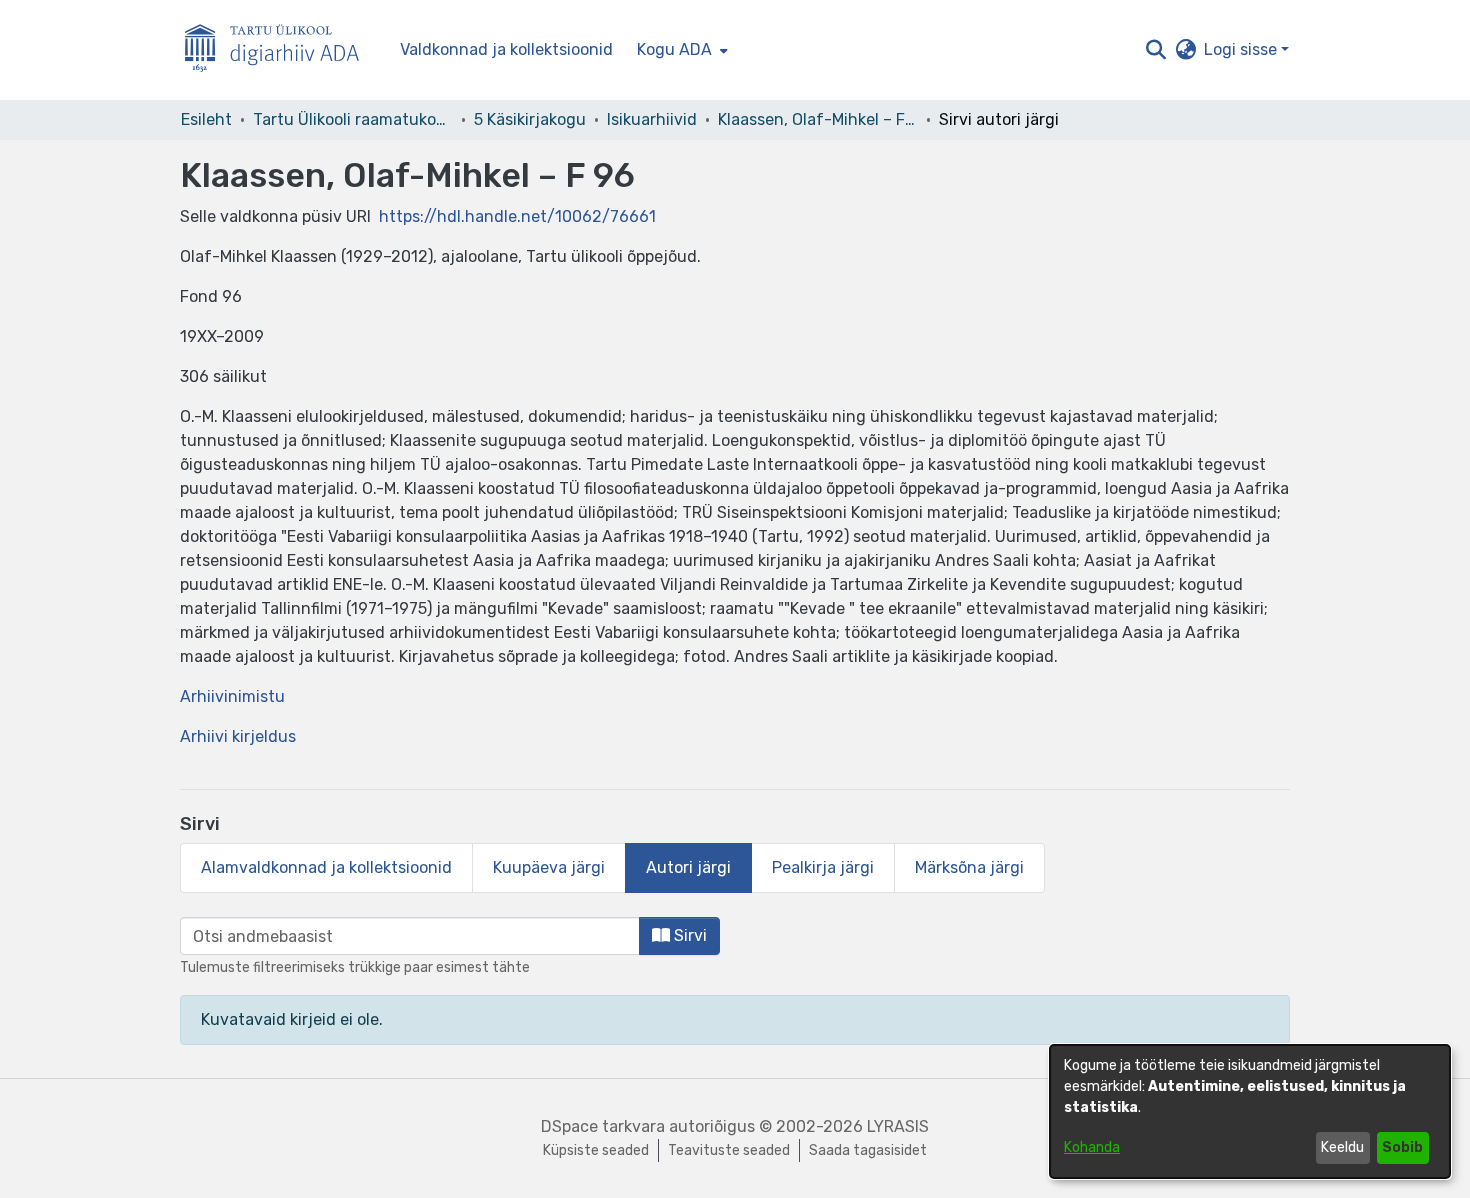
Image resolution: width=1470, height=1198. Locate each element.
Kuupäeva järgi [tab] (549, 867)
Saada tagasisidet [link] (868, 1150)
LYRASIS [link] (898, 1126)
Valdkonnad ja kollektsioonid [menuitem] (506, 49)
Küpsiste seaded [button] (596, 1150)
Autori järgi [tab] (688, 867)
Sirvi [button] (688, 935)
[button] (1155, 50)
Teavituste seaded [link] (729, 1150)
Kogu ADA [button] (674, 49)
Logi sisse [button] (1242, 49)
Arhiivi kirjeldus (238, 736)
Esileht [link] (206, 119)
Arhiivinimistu (232, 696)
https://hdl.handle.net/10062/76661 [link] (517, 216)
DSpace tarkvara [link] (603, 1126)
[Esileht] (280, 50)
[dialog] (1250, 1111)
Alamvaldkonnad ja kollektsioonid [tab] (326, 867)
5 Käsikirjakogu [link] (530, 119)
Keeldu (1342, 1147)
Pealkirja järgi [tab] (823, 867)
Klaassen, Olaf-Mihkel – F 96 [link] (818, 119)
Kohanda (1092, 1147)
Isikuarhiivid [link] (652, 119)
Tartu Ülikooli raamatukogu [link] (353, 119)
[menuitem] (680, 50)
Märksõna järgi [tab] (969, 867)
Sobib (1402, 1147)
